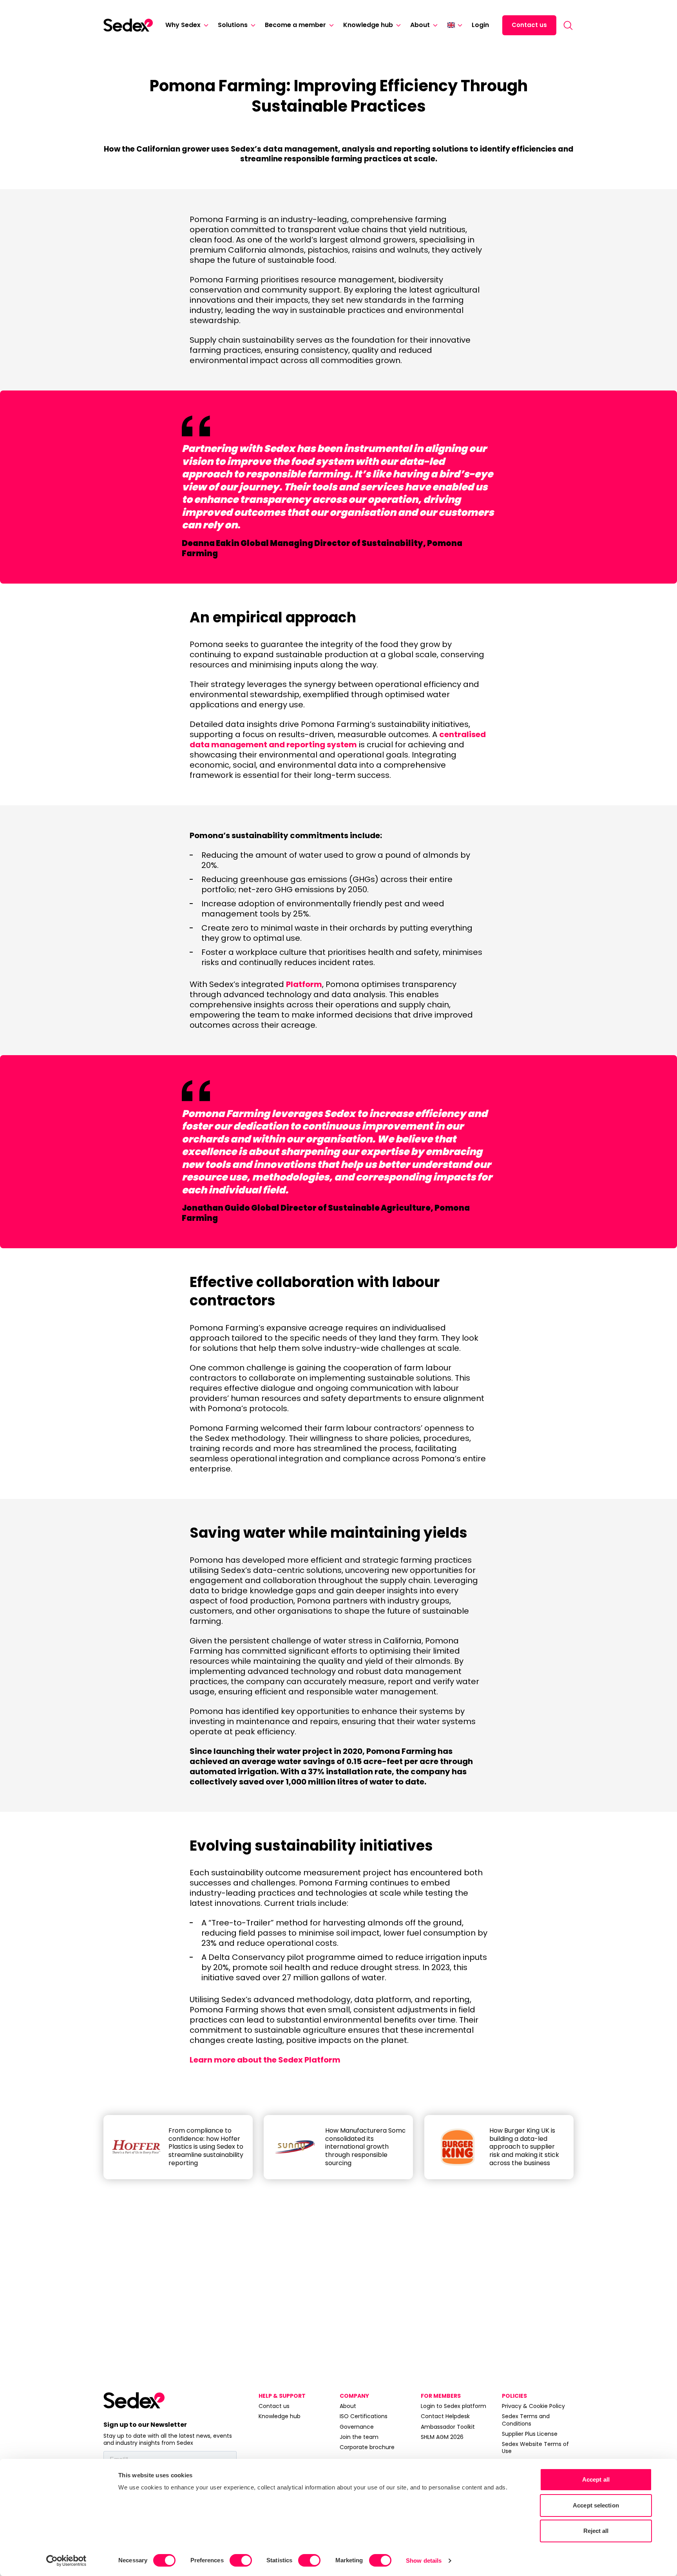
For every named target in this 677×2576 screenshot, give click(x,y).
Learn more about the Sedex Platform (265, 2060)
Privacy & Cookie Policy (533, 2406)
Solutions (233, 25)
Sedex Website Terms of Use (535, 2448)
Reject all (596, 2531)
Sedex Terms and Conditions (526, 2420)
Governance (357, 2427)
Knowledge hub (368, 25)
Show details (424, 2561)
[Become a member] (330, 25)
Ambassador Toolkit (448, 2427)
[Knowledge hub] (397, 25)
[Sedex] (128, 25)
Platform (304, 984)
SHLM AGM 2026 (442, 2437)
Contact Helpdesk (445, 2416)
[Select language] (455, 25)
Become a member (295, 25)
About (420, 25)
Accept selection (596, 2505)
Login (480, 25)
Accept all (596, 2479)
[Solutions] (252, 25)
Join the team (359, 2437)
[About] (434, 25)
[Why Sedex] (205, 25)
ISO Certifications (364, 2416)
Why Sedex (183, 25)
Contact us (529, 25)
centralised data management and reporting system (338, 739)
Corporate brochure (367, 2447)
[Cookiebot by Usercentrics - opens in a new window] (66, 2561)
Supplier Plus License (530, 2434)
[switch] (241, 2560)
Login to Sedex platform (453, 2406)
